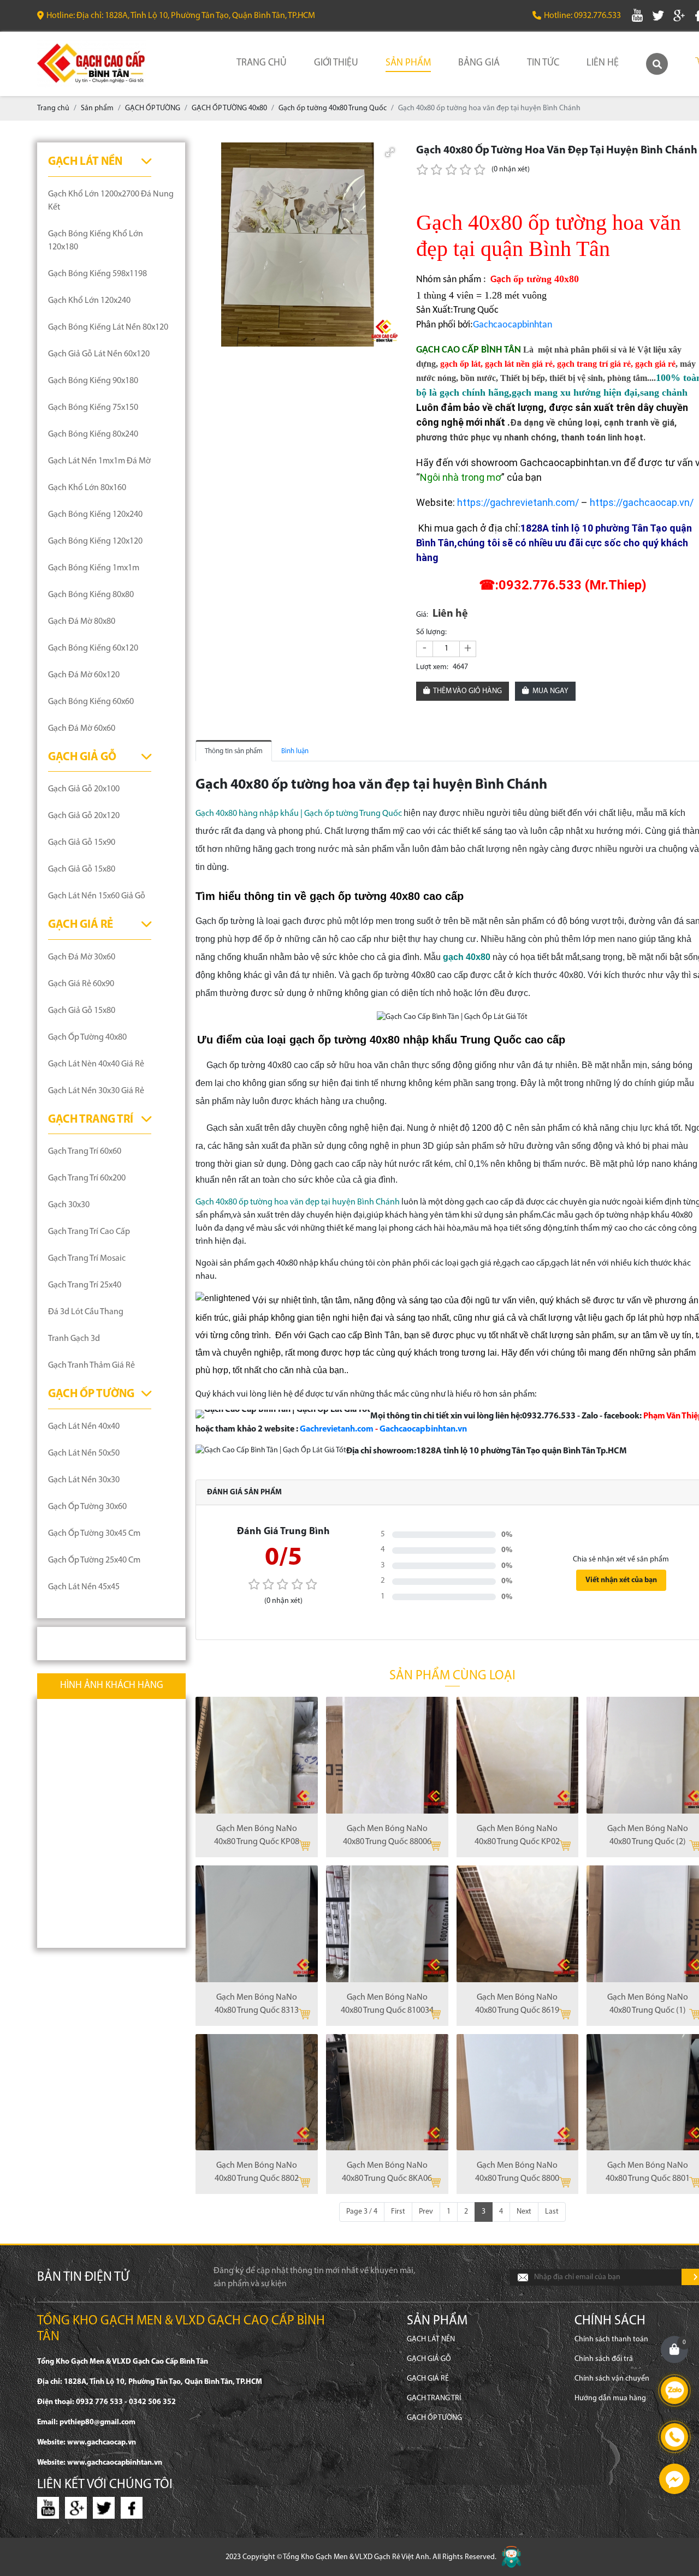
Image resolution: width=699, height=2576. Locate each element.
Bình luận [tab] (295, 751)
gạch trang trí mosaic (87, 1259)
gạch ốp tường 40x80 (87, 1037)
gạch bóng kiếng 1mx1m (94, 568)
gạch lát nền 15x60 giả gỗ (97, 896)
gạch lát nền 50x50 (84, 1453)
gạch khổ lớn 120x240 (89, 301)
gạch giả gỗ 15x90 (82, 843)
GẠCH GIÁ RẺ (81, 925)
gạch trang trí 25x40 (85, 1285)
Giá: (422, 615)
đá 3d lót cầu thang (86, 1312)
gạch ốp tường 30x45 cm (94, 1534)
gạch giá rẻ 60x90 (81, 984)
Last (552, 2212)
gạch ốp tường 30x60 (87, 1507)
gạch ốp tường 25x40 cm (94, 1560)
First (398, 2212)
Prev (426, 2212)
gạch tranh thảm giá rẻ (91, 1365)
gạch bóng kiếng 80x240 (93, 434)
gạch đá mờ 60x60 (82, 729)
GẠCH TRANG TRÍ (91, 1120)
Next (524, 2212)
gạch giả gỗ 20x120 (84, 816)
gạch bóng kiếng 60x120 (93, 648)
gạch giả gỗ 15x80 (82, 869)
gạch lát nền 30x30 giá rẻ (96, 1091)
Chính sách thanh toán (611, 2339)
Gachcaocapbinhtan (513, 325)
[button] (390, 152)
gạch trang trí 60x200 (87, 1178)
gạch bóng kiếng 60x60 (91, 702)
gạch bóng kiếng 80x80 (91, 595)
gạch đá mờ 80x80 (82, 622)
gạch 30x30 (69, 1205)
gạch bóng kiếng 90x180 (93, 381)
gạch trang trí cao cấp (89, 1232)
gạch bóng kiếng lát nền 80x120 (108, 327)
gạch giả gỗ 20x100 (84, 789)
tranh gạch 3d (74, 1339)
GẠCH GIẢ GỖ (82, 757)
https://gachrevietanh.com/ (518, 502)
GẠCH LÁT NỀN (85, 162)
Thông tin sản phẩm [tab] (234, 751)
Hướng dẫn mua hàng (610, 2398)
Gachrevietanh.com (337, 1429)
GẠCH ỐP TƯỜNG (91, 1394)
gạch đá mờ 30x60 (82, 957)
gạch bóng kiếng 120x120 (95, 541)
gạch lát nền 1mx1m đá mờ (99, 461)
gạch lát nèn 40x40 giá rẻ (96, 1064)
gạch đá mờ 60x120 (84, 675)
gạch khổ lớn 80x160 (87, 488)
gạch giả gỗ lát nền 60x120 (99, 354)
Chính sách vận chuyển (612, 2379)
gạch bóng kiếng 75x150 (93, 408)
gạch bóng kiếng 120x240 (95, 515)
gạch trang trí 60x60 (85, 1152)
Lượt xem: (432, 667)
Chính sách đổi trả (604, 2359)
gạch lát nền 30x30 (84, 1480)
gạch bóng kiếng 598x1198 (97, 274)
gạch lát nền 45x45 (84, 1587)
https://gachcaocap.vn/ (642, 502)
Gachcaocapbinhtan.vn (423, 1429)
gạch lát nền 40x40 (84, 1427)
